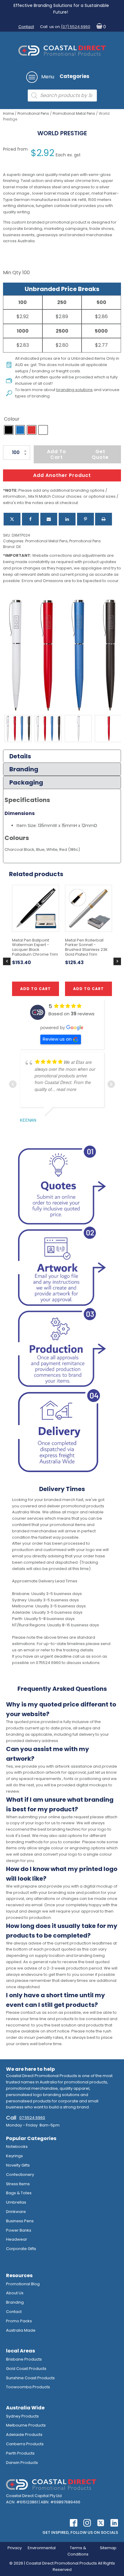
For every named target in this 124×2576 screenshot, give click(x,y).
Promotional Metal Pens (74, 113)
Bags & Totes (19, 2193)
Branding (15, 2302)
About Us (15, 2293)
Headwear (17, 2239)
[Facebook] (30, 519)
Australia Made (21, 2330)
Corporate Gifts (21, 2249)
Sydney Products (22, 2416)
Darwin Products (22, 2463)
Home (8, 113)
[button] (100, 27)
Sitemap (108, 2548)
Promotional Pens (33, 113)
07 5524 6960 (32, 2118)
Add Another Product (62, 475)
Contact (26, 27)
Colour (12, 419)
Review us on (57, 1039)
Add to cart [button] (36, 989)
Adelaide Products (24, 2435)
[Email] (49, 519)
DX (19, 547)
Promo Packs (19, 2321)
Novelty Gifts (18, 2165)
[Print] (104, 519)
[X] (12, 519)
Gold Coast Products (26, 2369)
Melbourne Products (26, 2425)
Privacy (15, 2548)
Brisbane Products (24, 2359)
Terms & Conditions (78, 2551)
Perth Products (20, 2453)
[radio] (9, 430)
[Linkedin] (67, 519)
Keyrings (14, 2156)
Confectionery (20, 2175)
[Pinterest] (85, 519)
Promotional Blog (23, 2284)
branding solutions (74, 390)
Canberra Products (25, 2444)
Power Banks (19, 2230)
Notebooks (17, 2147)
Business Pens (20, 2221)
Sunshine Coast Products (30, 2378)
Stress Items (18, 2184)
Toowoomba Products (28, 2387)
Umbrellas (16, 2202)
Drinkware (16, 2212)
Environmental (42, 2548)
